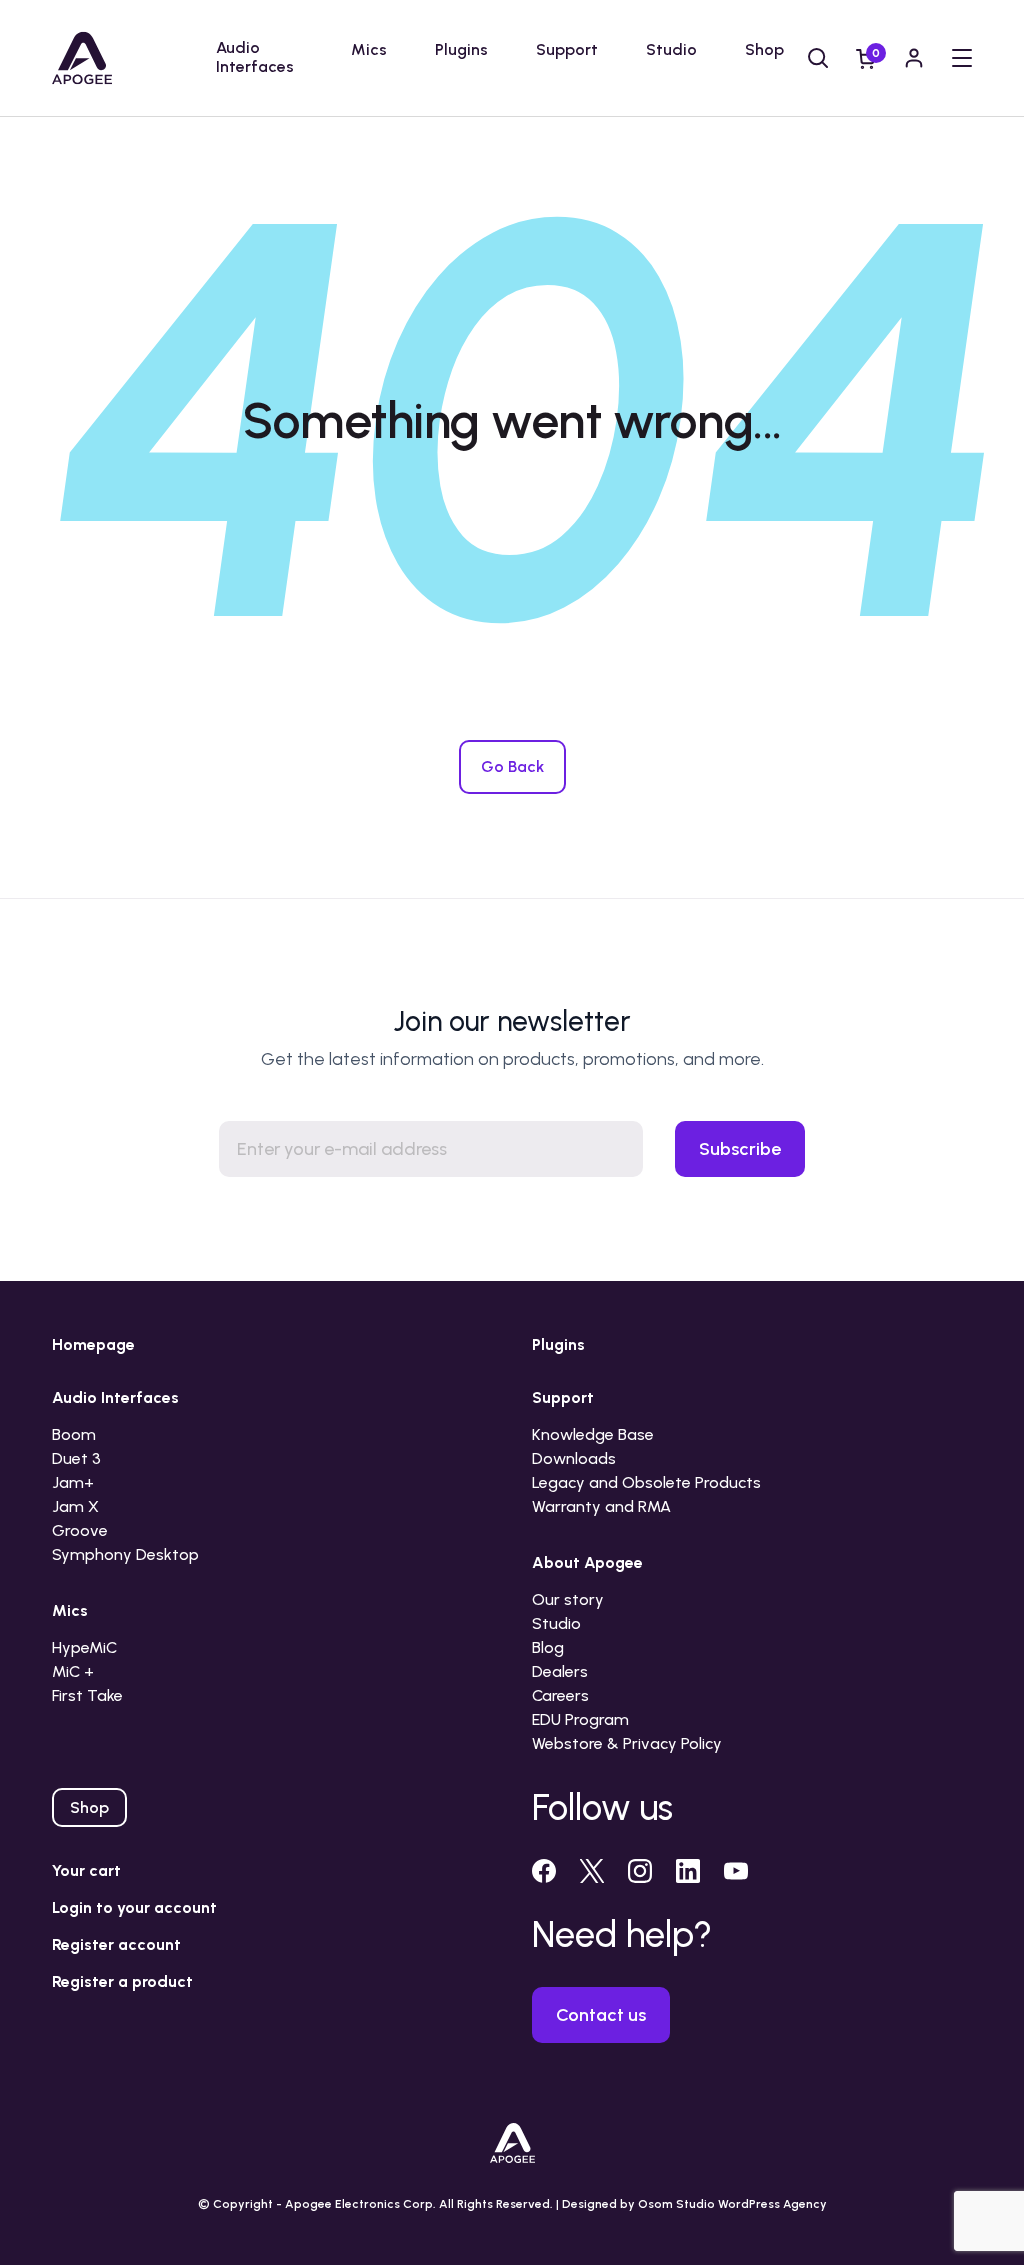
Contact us (601, 2015)
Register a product (122, 1981)
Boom (74, 1434)
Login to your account (134, 1907)
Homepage (93, 1344)
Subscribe (740, 1149)
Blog (548, 1647)
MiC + (73, 1671)
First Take (87, 1695)
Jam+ (73, 1482)
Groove (80, 1530)
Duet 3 (76, 1458)
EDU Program (580, 1719)
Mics (369, 49)
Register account (116, 1944)
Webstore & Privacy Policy (627, 1743)
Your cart (86, 1870)
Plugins (461, 49)
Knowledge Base (593, 1434)
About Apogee (587, 1562)
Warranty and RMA (601, 1506)
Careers (560, 1695)
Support (567, 49)
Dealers (560, 1671)
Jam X (75, 1506)
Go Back (512, 766)
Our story (568, 1599)
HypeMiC (84, 1647)
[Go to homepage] (82, 58)
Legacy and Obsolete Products (646, 1482)
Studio (671, 49)
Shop (764, 49)
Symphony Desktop (125, 1554)
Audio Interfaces (255, 57)
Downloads (574, 1458)
